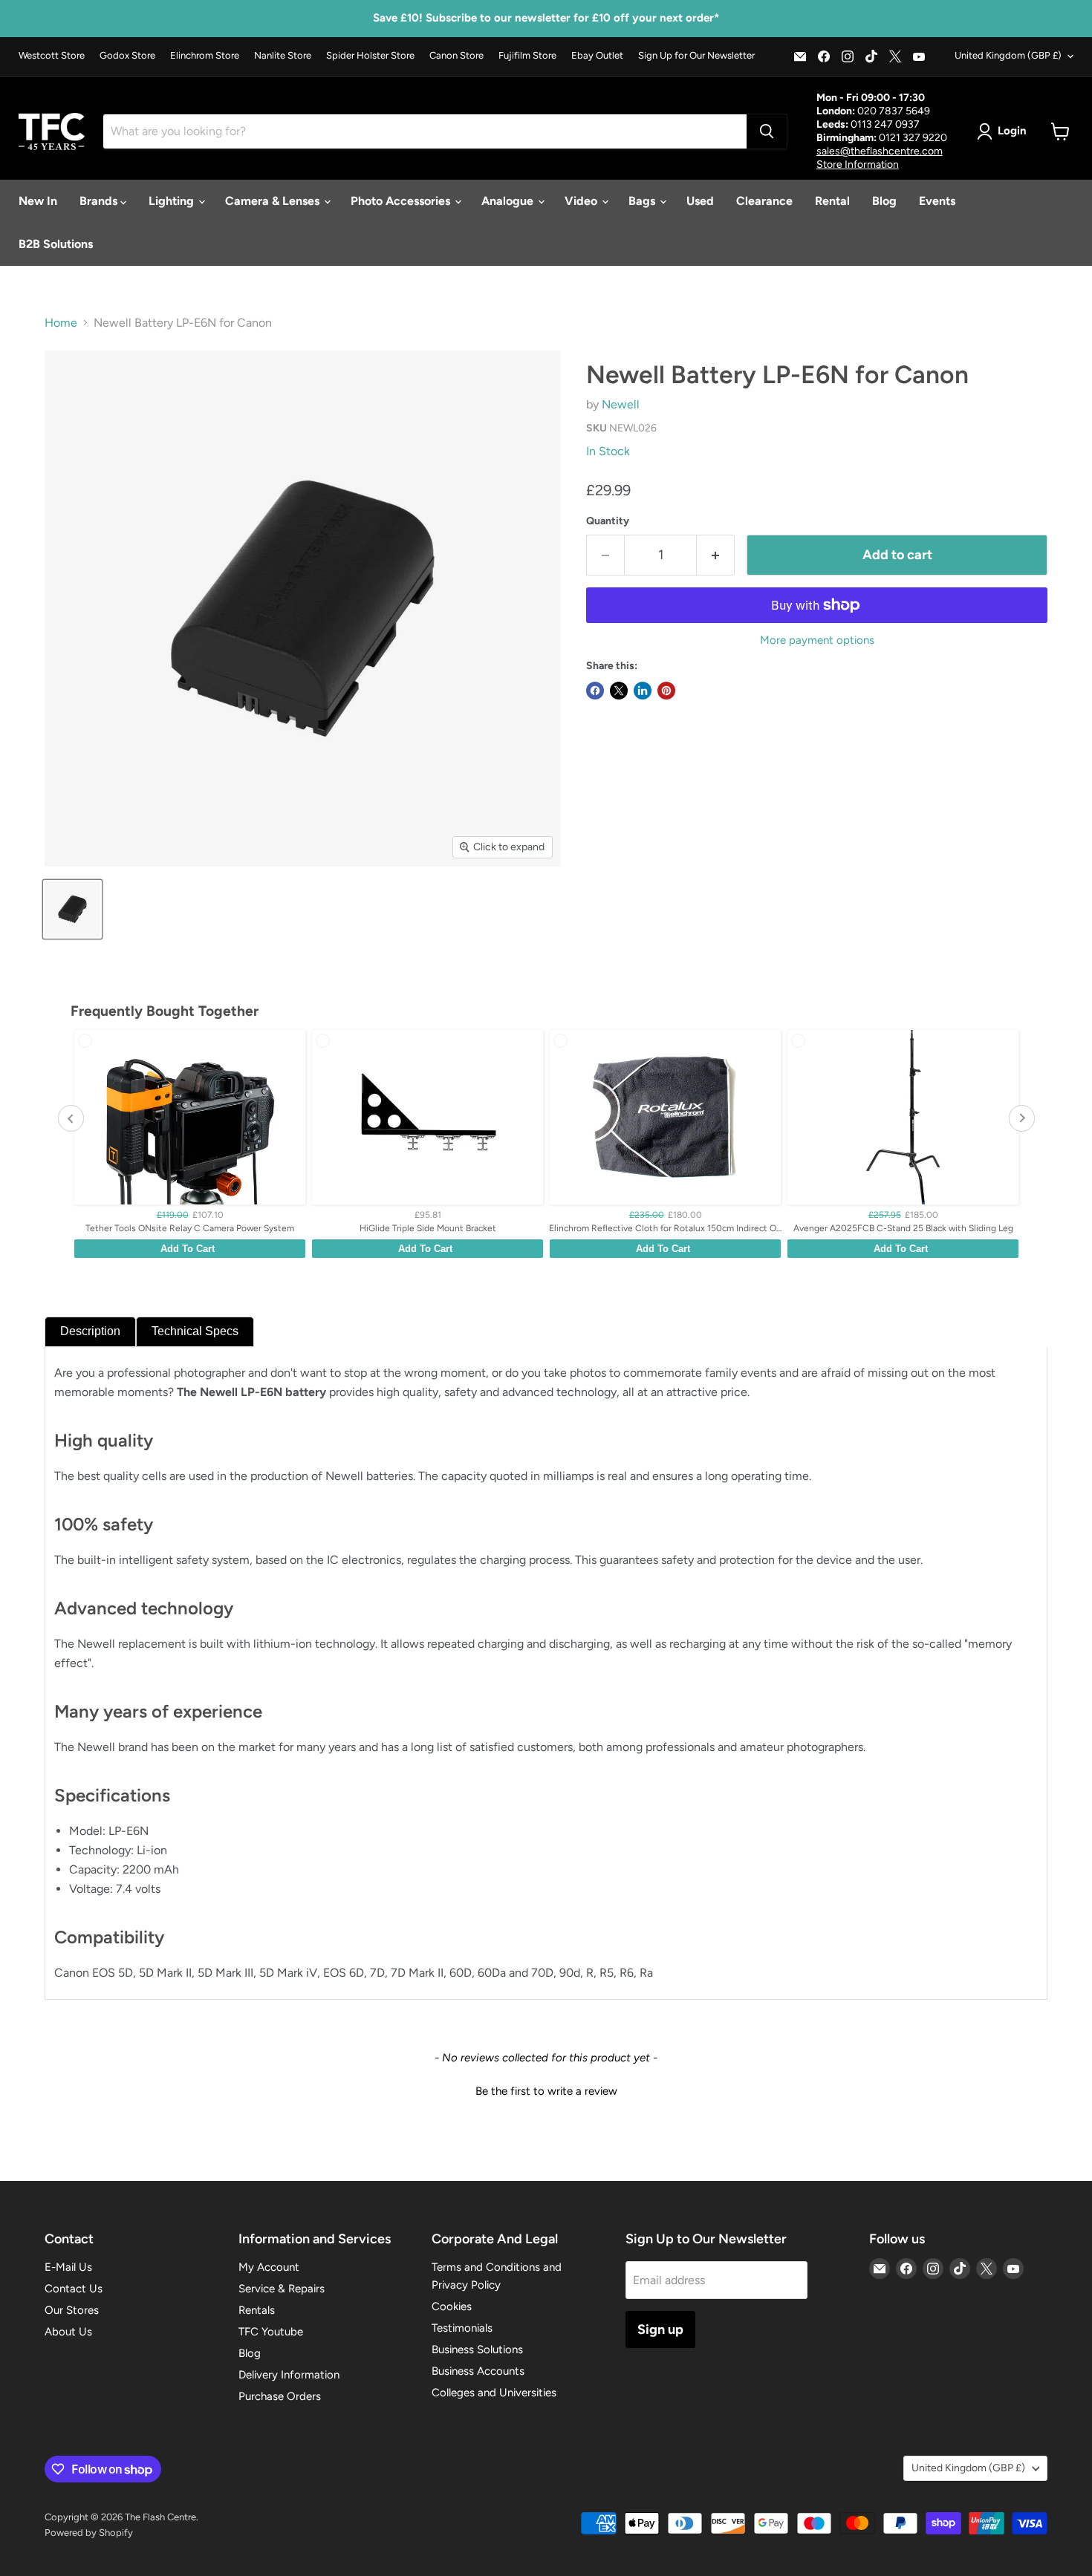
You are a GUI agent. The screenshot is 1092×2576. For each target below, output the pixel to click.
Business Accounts (478, 2371)
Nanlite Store (283, 56)
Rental (832, 201)
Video (582, 201)
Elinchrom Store (205, 56)
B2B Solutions (56, 244)
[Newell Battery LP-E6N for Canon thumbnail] (72, 909)
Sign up (660, 2329)
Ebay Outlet (597, 56)
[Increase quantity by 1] (716, 555)
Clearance (764, 201)
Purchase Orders (280, 2396)
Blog (884, 201)
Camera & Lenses (274, 201)
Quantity (608, 521)
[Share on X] (619, 691)
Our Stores (72, 2310)
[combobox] (425, 131)
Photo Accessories (402, 201)
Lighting (173, 201)
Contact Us (74, 2289)
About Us (68, 2332)
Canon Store (456, 56)
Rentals (257, 2310)
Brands (100, 201)
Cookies (452, 2306)
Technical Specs (195, 1331)
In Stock (608, 451)
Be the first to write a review (546, 2091)
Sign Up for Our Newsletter (696, 56)
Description (90, 1331)
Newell (621, 404)
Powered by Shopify (89, 2533)
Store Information (858, 164)
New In (38, 201)
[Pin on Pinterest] (666, 691)
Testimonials (462, 2328)
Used (700, 201)
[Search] (767, 131)
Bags (643, 201)
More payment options (817, 640)
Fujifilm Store (527, 56)
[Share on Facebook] (595, 691)
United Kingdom (1008, 55)
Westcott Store (52, 56)
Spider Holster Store (370, 56)
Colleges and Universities (494, 2393)
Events (937, 201)
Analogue (509, 201)
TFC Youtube (271, 2332)
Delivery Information (289, 2375)
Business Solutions (477, 2350)
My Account (269, 2267)
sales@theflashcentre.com (880, 151)
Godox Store (127, 56)
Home (61, 323)
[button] (546, 2090)
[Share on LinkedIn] (643, 691)
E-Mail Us (68, 2267)
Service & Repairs (282, 2289)
